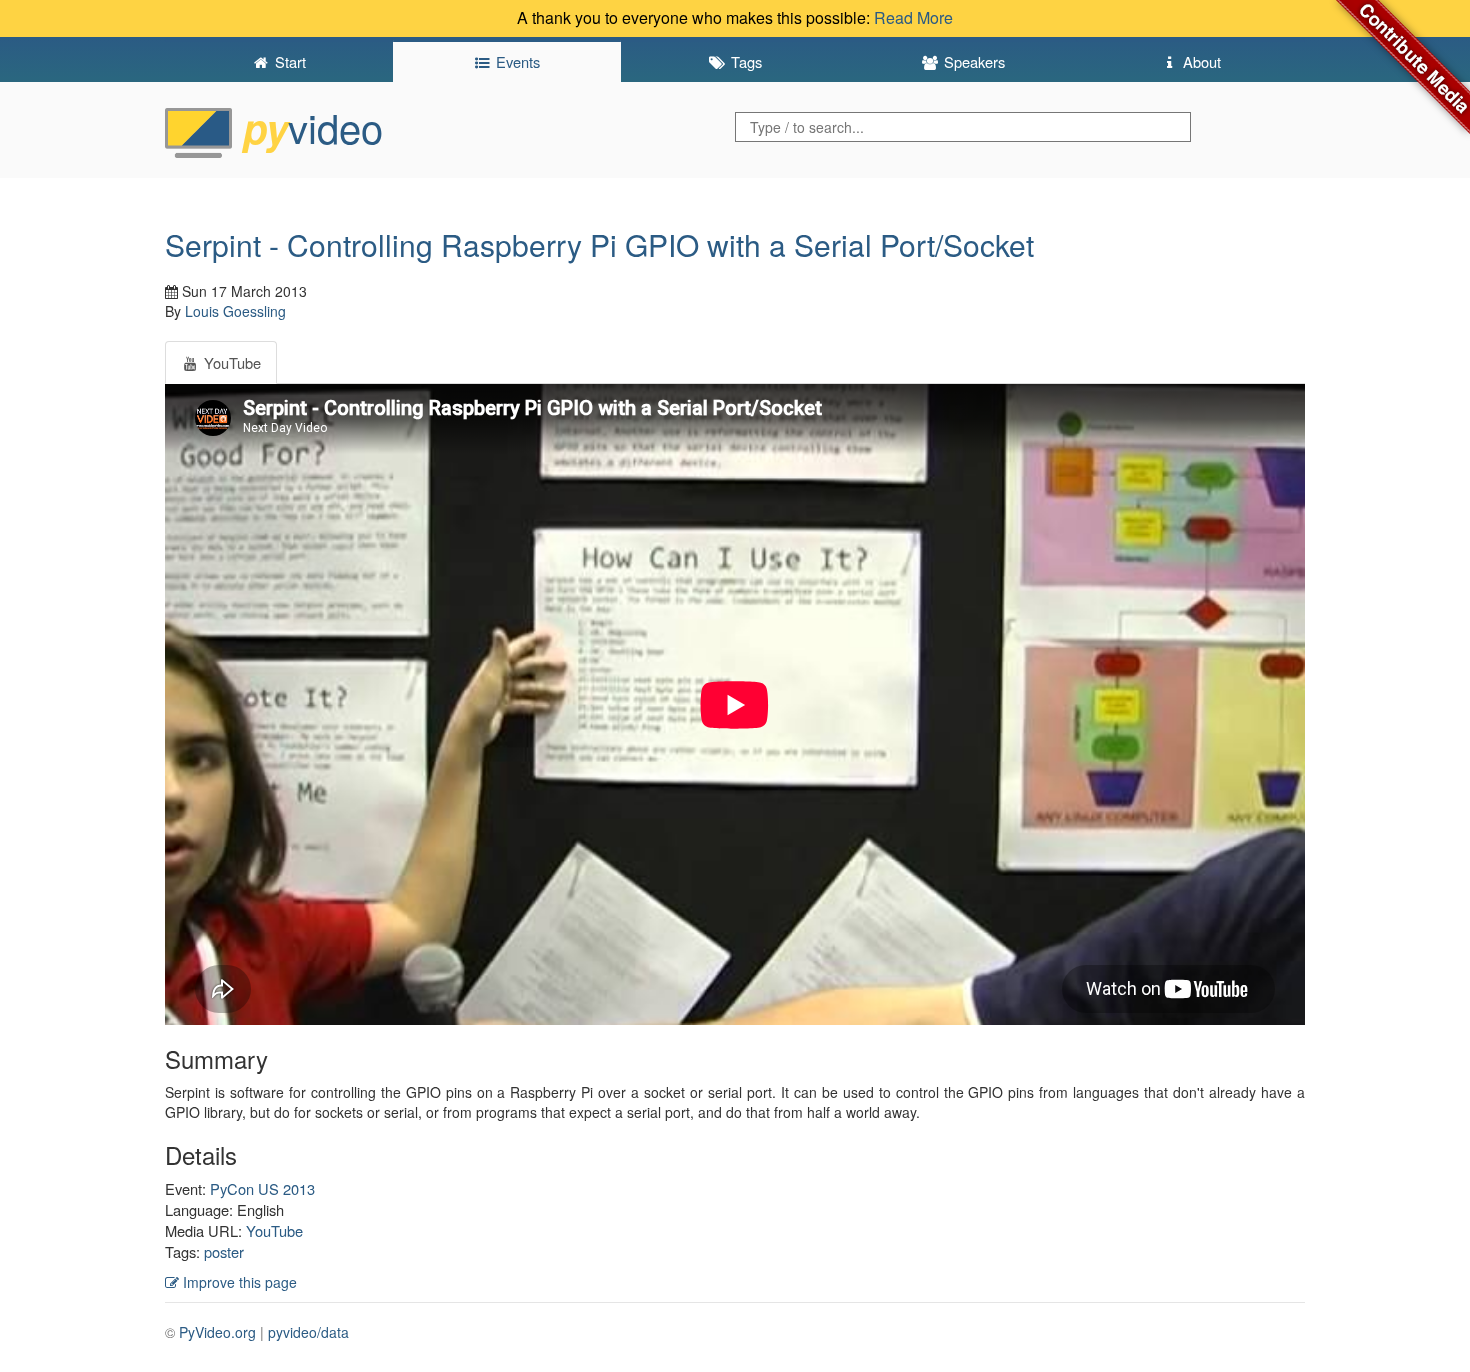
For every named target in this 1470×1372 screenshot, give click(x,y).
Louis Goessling (235, 311)
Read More (913, 17)
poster (224, 1251)
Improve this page (238, 1282)
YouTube (274, 1230)
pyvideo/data (308, 1332)
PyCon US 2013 (262, 1188)
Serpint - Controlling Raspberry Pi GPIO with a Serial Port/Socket (599, 244)
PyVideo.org (217, 1332)
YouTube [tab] (230, 362)
